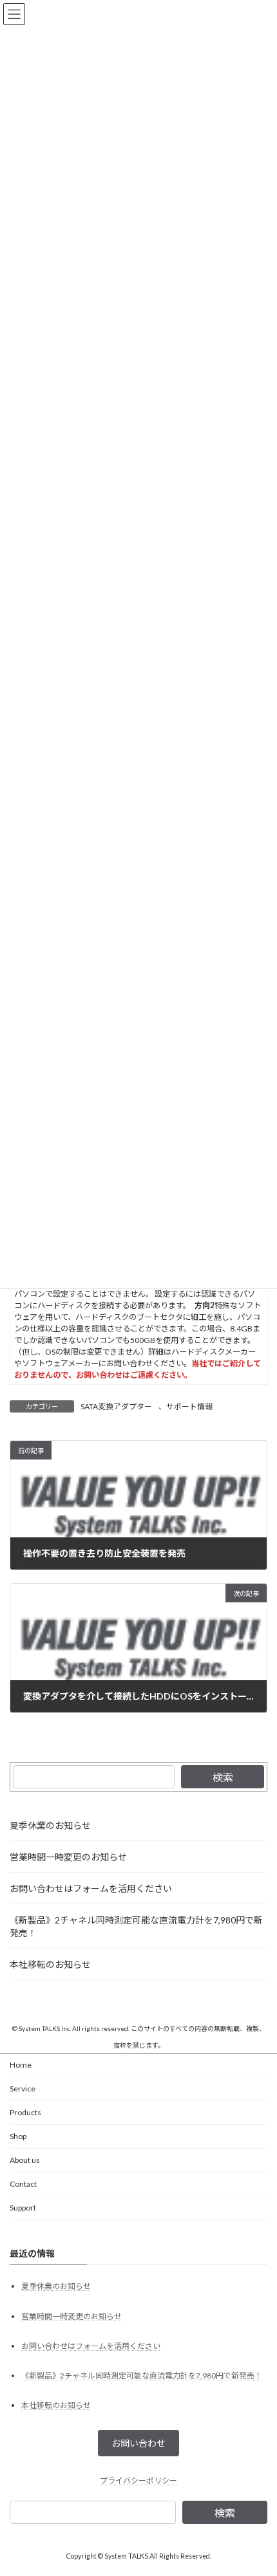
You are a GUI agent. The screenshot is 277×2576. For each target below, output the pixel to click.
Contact (23, 2184)
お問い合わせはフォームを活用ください (91, 1888)
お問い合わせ (138, 2444)
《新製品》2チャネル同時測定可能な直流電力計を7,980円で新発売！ (136, 1926)
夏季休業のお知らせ (50, 1825)
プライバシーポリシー (138, 2480)
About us (25, 2160)
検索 (223, 1777)
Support (23, 2208)
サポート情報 (189, 1406)
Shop (18, 2136)
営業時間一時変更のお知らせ (68, 1857)
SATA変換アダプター (116, 1406)
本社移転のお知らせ (50, 1964)
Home (21, 2065)
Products (25, 2112)
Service (23, 2089)
